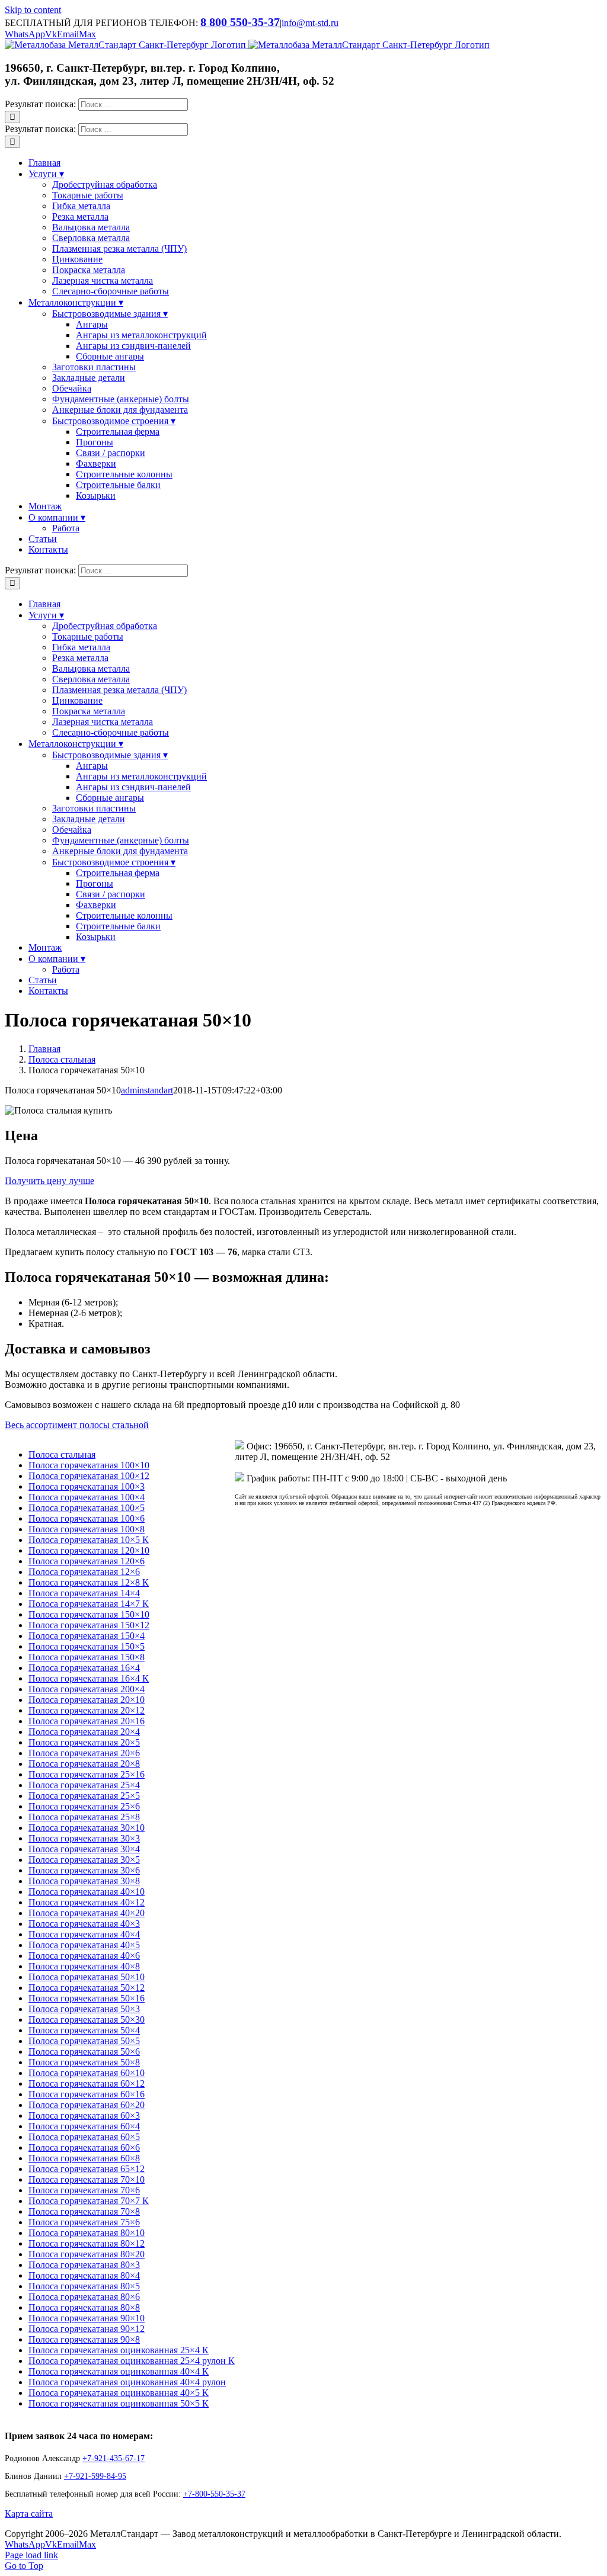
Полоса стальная (62, 1454)
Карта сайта (29, 2514)
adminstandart (147, 1090)
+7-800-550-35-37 (214, 2494)
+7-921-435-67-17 (114, 2458)
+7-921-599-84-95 (95, 2476)
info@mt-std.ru (310, 23)
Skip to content (33, 10)
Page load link (31, 2555)
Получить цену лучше (49, 1181)
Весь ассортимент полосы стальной (77, 1425)
